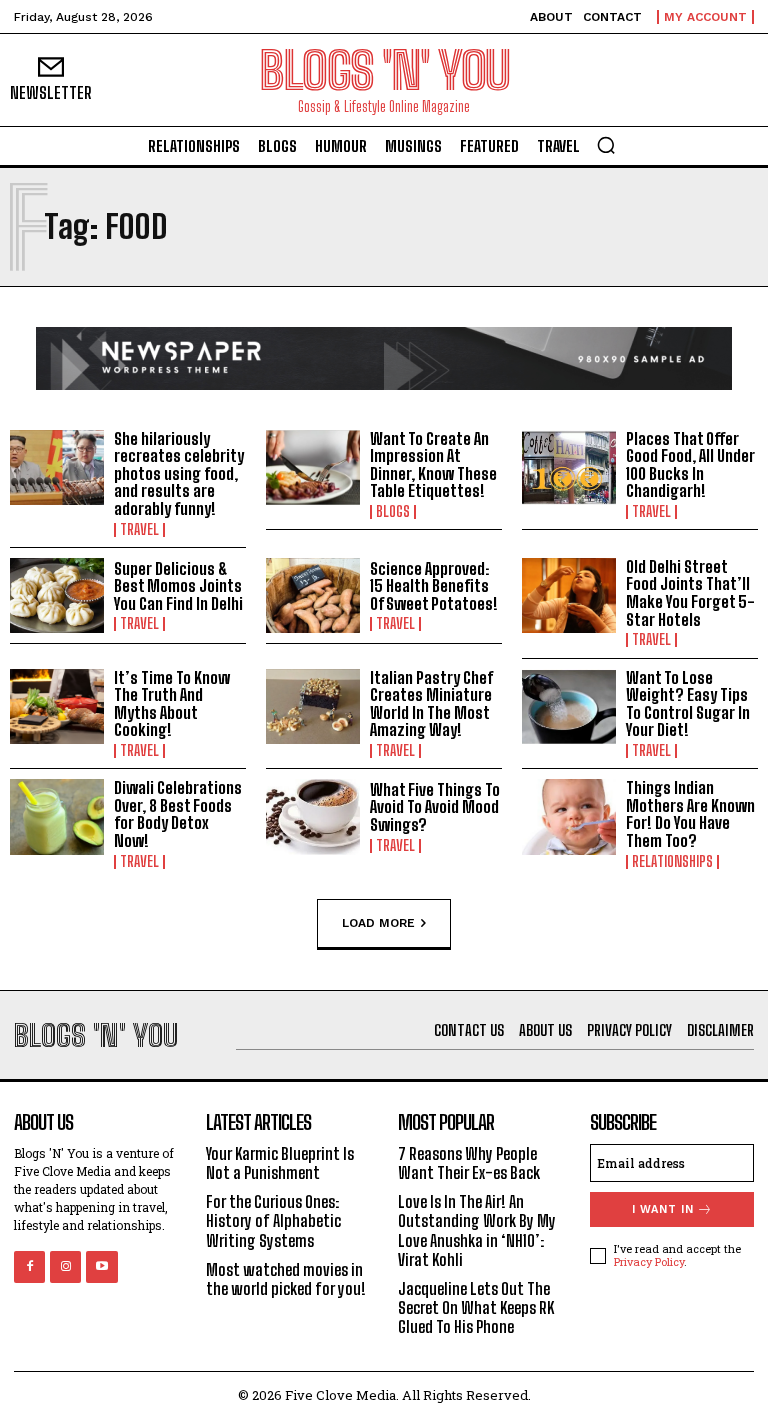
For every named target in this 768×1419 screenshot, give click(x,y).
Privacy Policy (649, 1261)
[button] (606, 145)
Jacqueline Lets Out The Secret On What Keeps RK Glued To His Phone (476, 1307)
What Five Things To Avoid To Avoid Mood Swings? (435, 807)
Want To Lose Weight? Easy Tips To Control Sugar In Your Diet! (688, 704)
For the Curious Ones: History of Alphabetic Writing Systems (273, 1220)
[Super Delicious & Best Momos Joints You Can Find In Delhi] (57, 596)
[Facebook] (29, 1266)
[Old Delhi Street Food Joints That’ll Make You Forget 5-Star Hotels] (569, 596)
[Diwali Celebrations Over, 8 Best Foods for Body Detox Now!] (57, 817)
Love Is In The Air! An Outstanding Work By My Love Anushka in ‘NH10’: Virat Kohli (477, 1230)
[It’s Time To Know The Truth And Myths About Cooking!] (57, 707)
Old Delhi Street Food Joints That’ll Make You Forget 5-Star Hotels (690, 593)
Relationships (672, 862)
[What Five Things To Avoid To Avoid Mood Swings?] (313, 817)
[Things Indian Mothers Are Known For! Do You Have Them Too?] (569, 817)
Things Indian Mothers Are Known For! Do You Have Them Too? (690, 814)
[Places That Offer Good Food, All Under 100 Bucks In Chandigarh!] (569, 468)
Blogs (393, 512)
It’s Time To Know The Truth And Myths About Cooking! (172, 704)
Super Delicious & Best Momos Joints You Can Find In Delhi (178, 586)
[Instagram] (65, 1266)
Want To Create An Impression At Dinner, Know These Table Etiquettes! (433, 465)
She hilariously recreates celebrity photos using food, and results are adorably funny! (179, 473)
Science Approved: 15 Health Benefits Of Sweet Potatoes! (434, 586)
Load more (378, 922)
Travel (139, 530)
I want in (663, 1209)
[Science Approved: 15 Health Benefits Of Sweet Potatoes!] (313, 596)
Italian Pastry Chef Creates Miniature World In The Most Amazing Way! (431, 704)
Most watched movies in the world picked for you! (286, 1279)
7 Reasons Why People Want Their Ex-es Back (469, 1163)
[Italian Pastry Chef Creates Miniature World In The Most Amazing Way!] (313, 707)
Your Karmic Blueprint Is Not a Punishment (280, 1163)
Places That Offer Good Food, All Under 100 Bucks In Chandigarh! (690, 465)
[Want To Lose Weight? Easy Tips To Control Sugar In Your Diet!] (569, 707)
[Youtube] (101, 1266)
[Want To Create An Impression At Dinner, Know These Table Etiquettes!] (313, 468)
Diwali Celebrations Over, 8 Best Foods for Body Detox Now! (178, 814)
